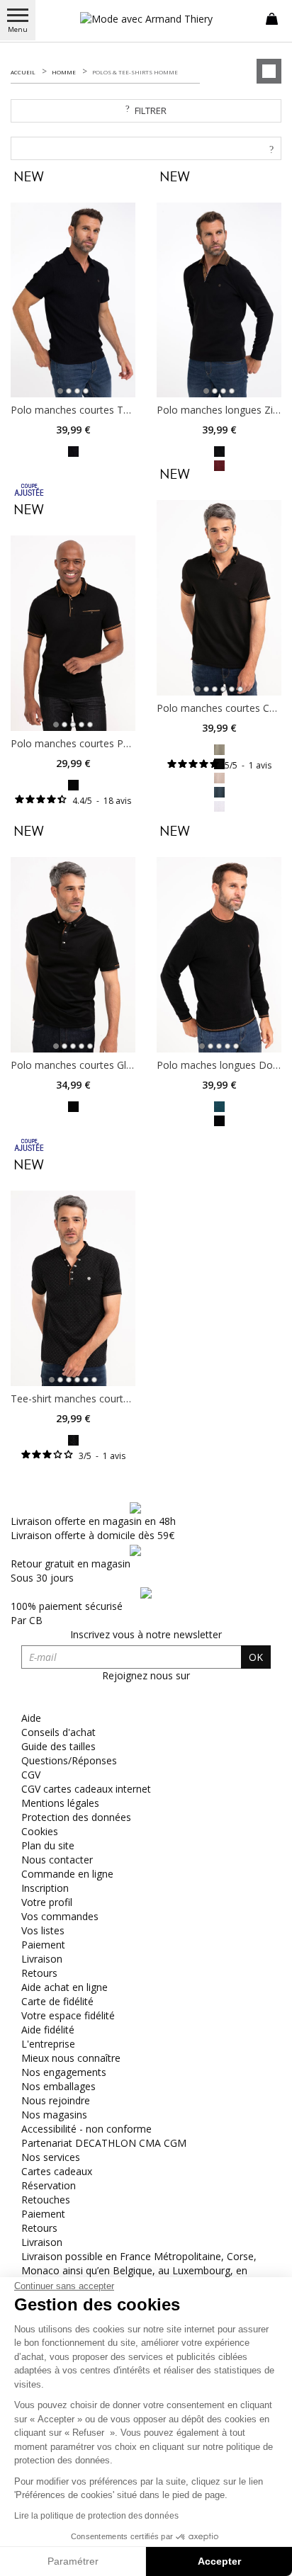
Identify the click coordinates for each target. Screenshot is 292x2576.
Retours (39, 1973)
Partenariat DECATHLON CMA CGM (104, 2143)
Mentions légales (60, 1803)
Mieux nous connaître (71, 2058)
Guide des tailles (58, 1746)
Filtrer (151, 110)
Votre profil (47, 1902)
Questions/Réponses (69, 1760)
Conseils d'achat (58, 1732)
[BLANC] (219, 805)
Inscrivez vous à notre (146, 1634)
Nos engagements (64, 2072)
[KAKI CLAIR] (219, 748)
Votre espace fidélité (68, 2015)
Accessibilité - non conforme (86, 2129)
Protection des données (76, 1817)
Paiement (43, 1945)
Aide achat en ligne (64, 1987)
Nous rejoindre (56, 2100)
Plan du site (48, 1845)
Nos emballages (58, 2086)
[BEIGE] (219, 777)
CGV (31, 1775)
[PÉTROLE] (219, 1105)
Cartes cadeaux (57, 2171)
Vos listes (43, 1930)
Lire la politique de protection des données (96, 2516)
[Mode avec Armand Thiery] (146, 19)
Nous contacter (57, 1860)
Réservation (49, 2185)
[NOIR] (73, 450)
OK (256, 1657)
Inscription (45, 1888)
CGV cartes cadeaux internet (86, 1789)
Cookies (40, 1831)
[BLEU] (219, 791)
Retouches (46, 2200)
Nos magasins (54, 2115)
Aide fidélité (48, 2030)
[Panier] (272, 18)
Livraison (42, 1959)
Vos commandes (60, 1916)
